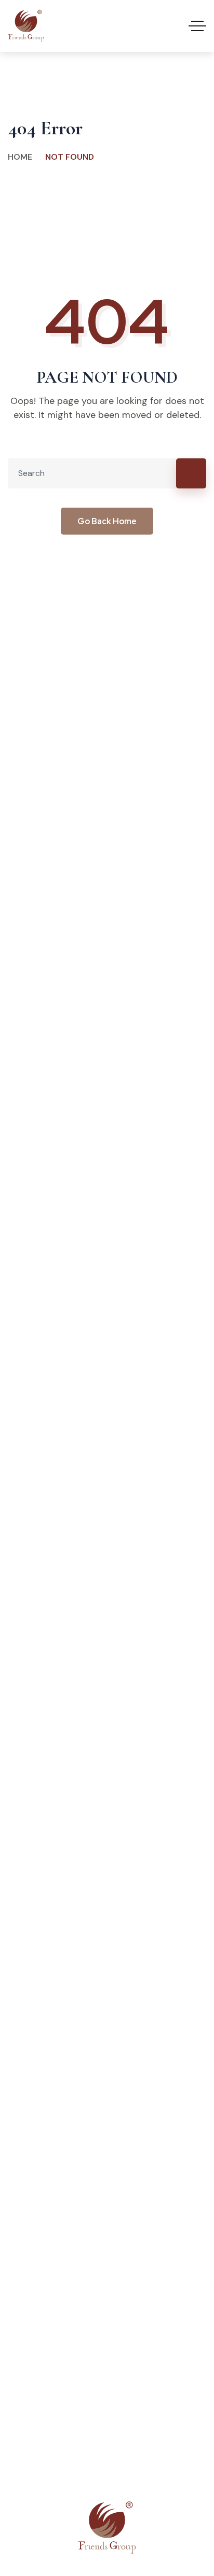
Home (20, 157)
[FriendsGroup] (26, 26)
